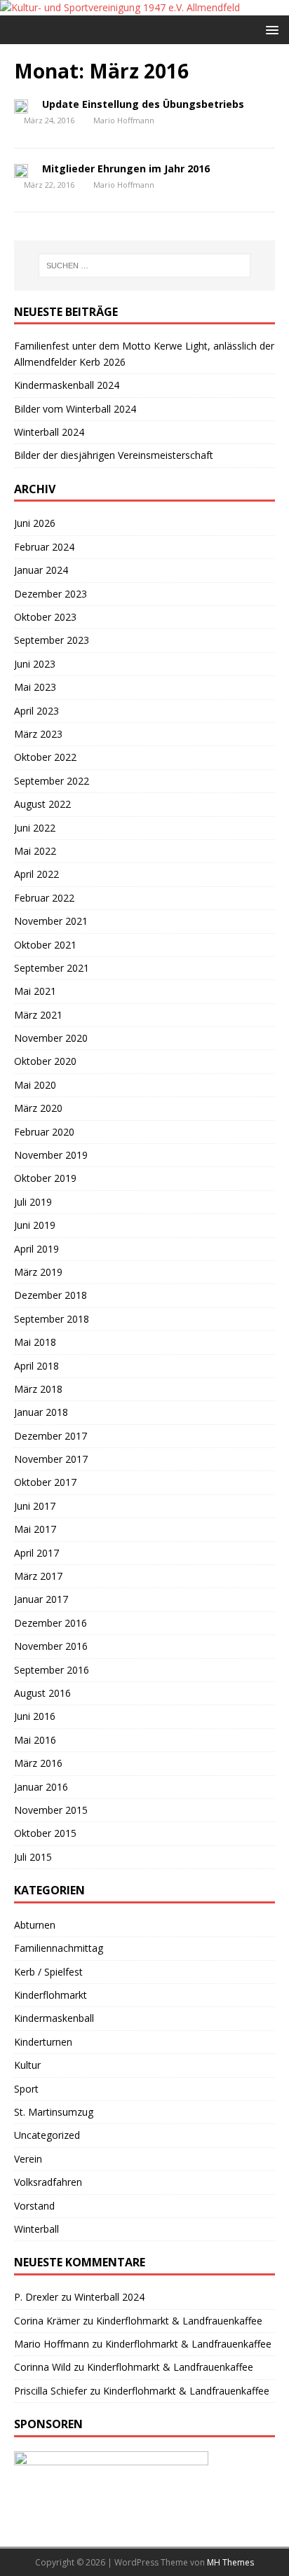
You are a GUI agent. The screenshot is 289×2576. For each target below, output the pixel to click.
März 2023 (38, 734)
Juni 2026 (35, 523)
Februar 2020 (44, 1132)
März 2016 (38, 1763)
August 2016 (42, 1693)
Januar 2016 (41, 1787)
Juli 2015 (33, 1857)
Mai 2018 (35, 1342)
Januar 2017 (41, 1599)
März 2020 (38, 1108)
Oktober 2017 (45, 1482)
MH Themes (230, 2562)
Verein (28, 2159)
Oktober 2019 (45, 1178)
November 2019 (51, 1155)
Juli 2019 (33, 1202)
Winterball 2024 (49, 432)
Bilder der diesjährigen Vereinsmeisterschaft (114, 455)
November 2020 (51, 1038)
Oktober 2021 (45, 945)
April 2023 (36, 711)
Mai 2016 (35, 1740)
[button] (270, 29)
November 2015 (51, 1810)
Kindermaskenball (54, 2018)
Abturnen (35, 1925)
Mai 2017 (35, 1529)
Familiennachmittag (59, 1948)
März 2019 (38, 1272)
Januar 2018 (41, 1412)
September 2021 (52, 968)
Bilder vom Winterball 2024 (75, 409)
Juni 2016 (35, 1716)
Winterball (36, 2229)
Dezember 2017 (51, 1436)
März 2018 (38, 1389)
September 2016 (52, 1670)
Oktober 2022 (45, 757)
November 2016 (51, 1646)
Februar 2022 (44, 898)
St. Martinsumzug (54, 2112)
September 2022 (52, 781)
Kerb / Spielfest (48, 1972)
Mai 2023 (35, 687)
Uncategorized (47, 2135)
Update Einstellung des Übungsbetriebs (143, 104)
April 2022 (36, 874)
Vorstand (34, 2206)
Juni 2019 (35, 1225)
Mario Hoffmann (124, 120)
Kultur (27, 2065)
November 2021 (51, 921)
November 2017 (51, 1459)
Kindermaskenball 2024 (67, 385)
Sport (26, 2089)
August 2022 (42, 804)
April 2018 (36, 1366)
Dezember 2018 (51, 1295)
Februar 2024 (44, 547)
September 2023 (52, 640)
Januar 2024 (41, 570)
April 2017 (36, 1553)
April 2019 (36, 1249)
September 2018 (52, 1319)
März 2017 (38, 1576)
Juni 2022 (35, 828)
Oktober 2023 (45, 617)
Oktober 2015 (45, 1833)
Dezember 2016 (51, 1623)
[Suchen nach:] (145, 266)
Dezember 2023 (51, 594)
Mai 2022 (35, 851)
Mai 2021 (35, 991)
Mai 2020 (35, 1085)
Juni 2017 (35, 1506)
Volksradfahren (48, 2182)
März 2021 (38, 1015)
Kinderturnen (43, 2042)
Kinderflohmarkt (51, 1995)
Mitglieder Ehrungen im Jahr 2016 (126, 168)
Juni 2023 (35, 664)
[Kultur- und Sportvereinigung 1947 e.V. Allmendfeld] (120, 7)
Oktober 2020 (45, 1061)
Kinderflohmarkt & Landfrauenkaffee (179, 2321)
